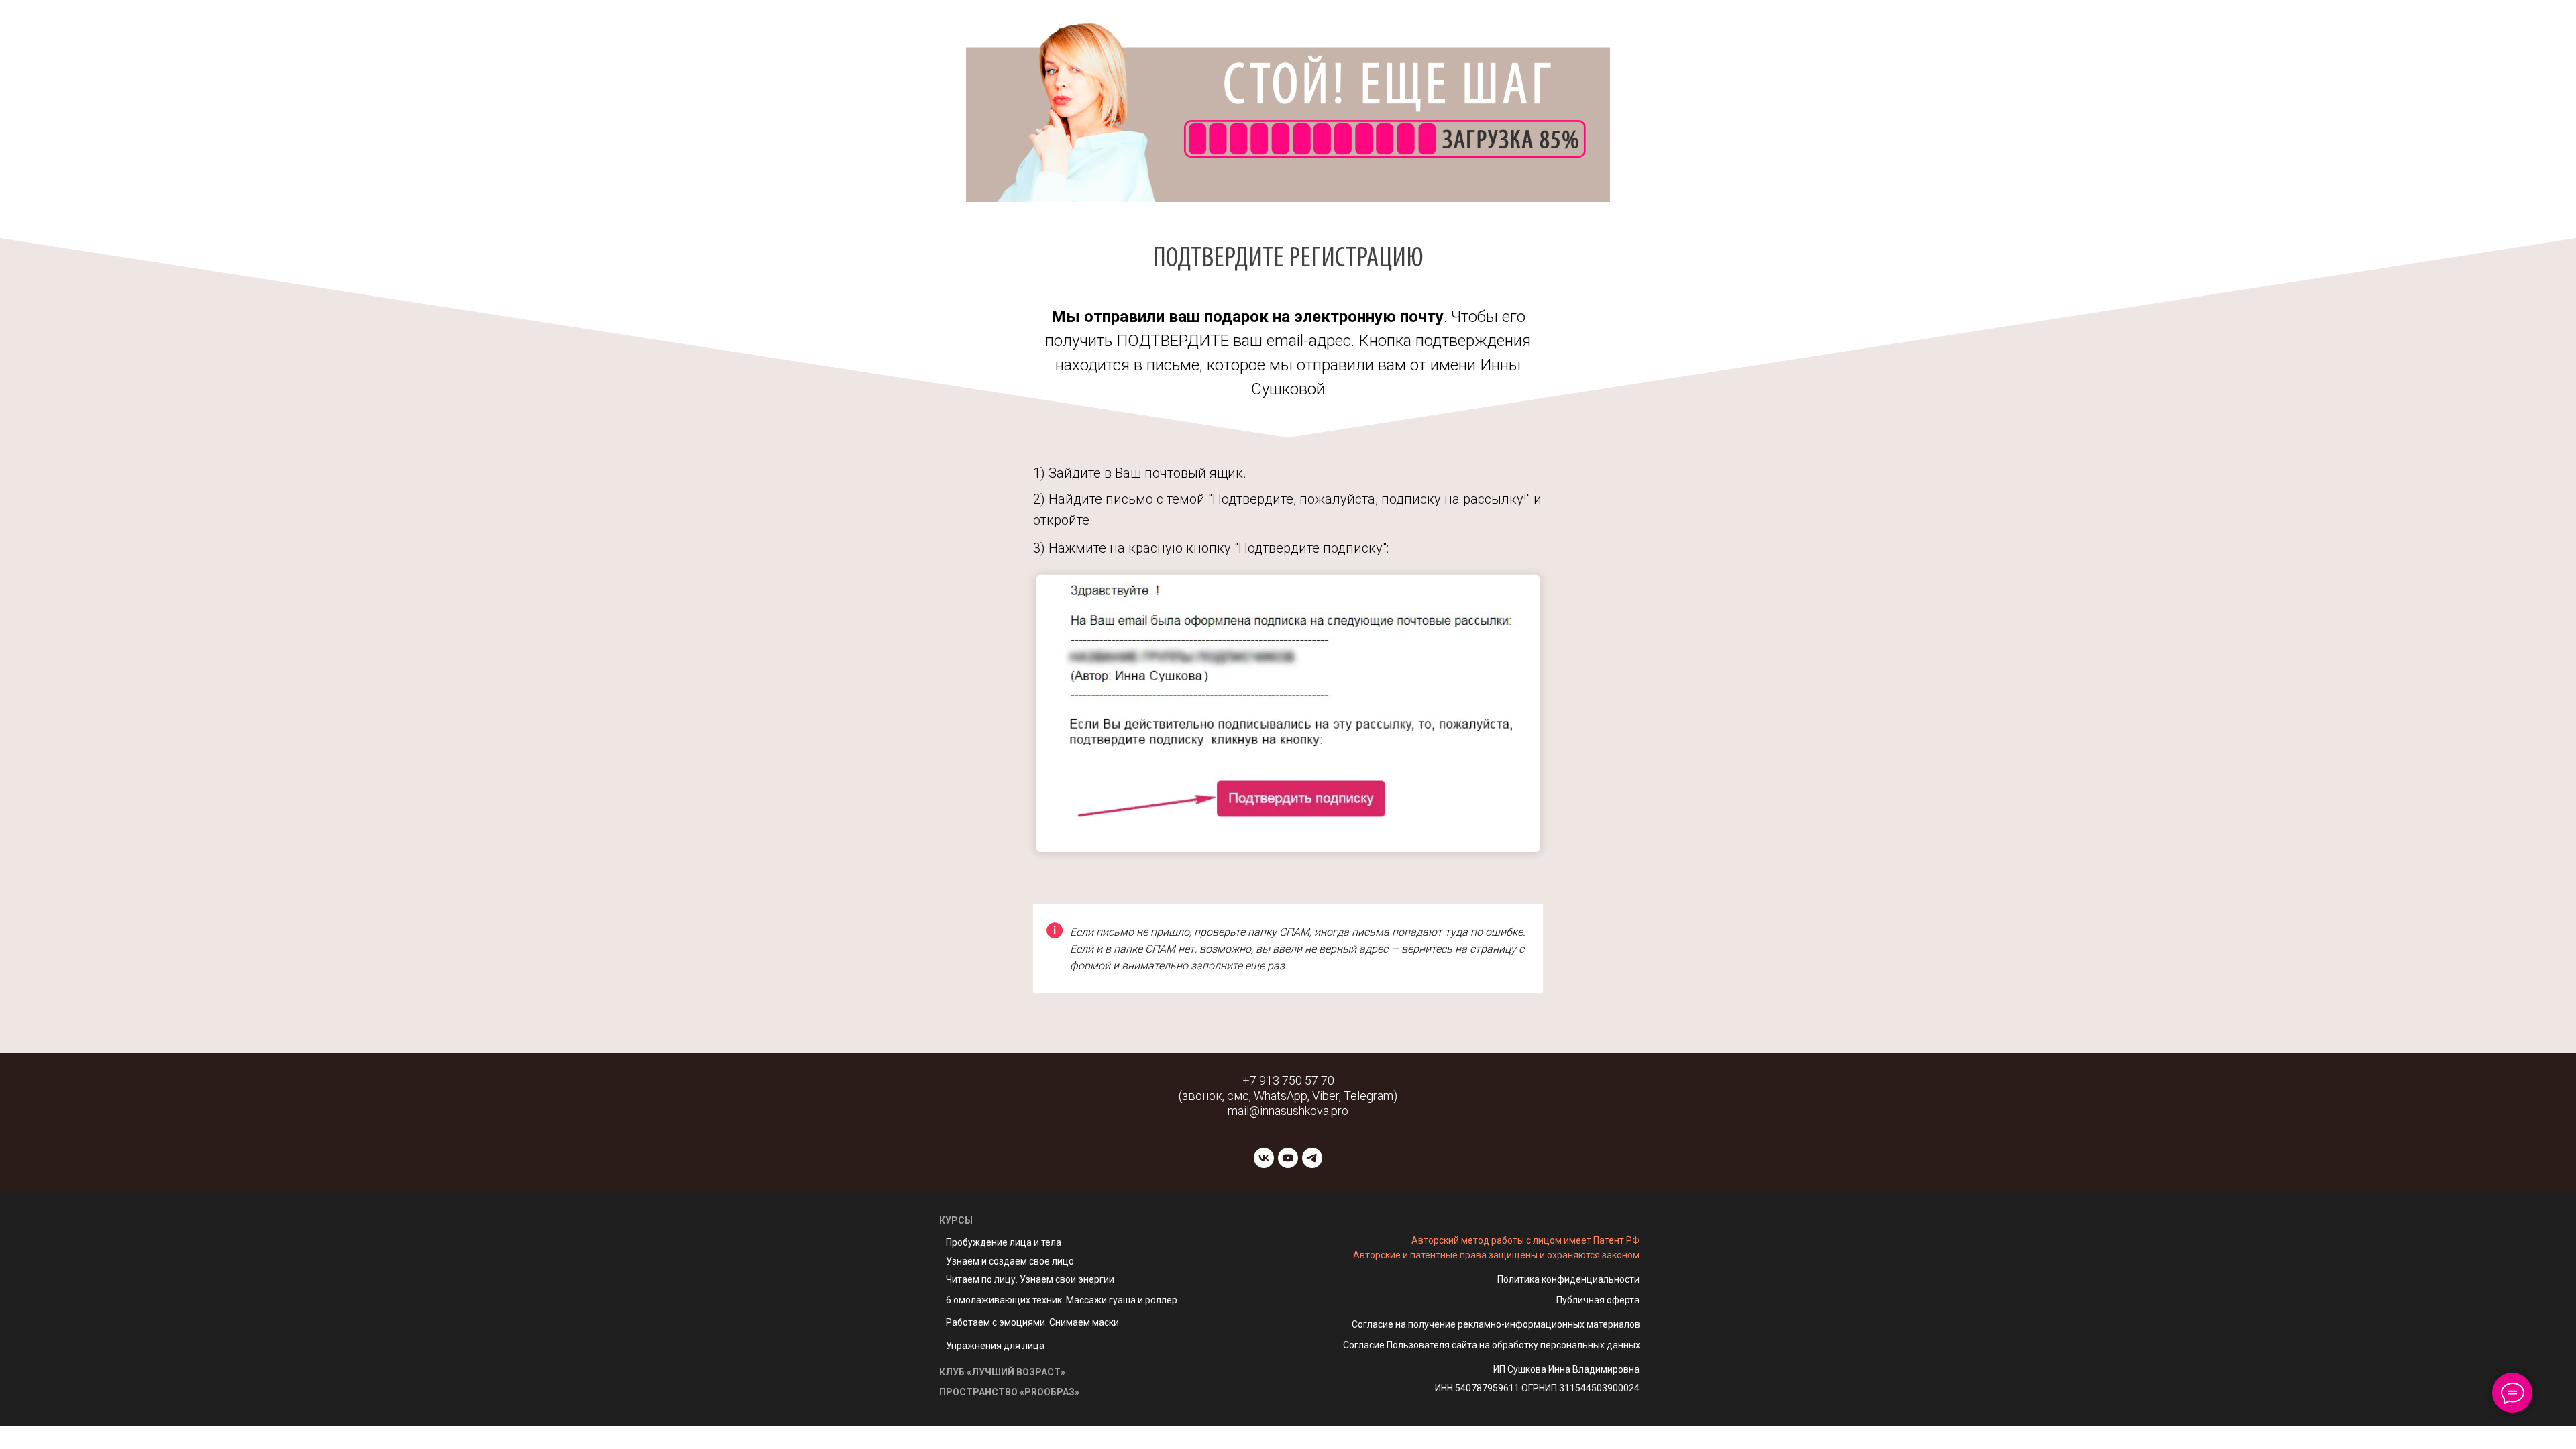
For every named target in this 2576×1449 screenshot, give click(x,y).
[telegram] (1312, 1158)
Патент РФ (1616, 1240)
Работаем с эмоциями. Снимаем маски (1032, 1322)
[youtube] (1288, 1158)
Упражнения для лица (995, 1346)
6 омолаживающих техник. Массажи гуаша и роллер (1062, 1300)
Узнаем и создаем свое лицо (1010, 1261)
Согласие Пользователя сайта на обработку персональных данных (1492, 1345)
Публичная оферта (1598, 1300)
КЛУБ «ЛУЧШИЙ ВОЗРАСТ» (1002, 1372)
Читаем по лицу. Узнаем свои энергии (1030, 1279)
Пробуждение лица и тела (1004, 1242)
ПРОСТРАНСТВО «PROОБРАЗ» (1009, 1392)
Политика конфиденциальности (1568, 1279)
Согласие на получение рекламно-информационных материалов (1496, 1324)
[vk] (1264, 1158)
